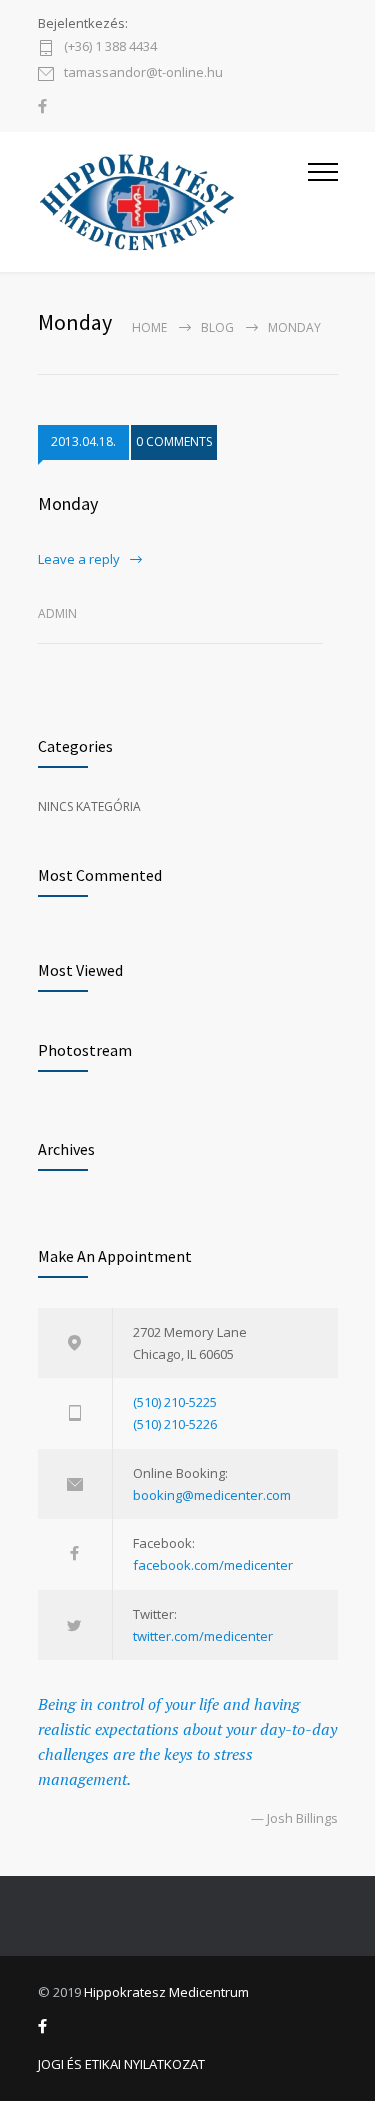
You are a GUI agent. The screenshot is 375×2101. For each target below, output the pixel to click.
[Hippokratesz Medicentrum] (173, 202)
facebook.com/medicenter (213, 1565)
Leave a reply (79, 559)
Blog (217, 327)
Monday (68, 503)
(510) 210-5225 (175, 1402)
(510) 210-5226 (175, 1424)
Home (149, 327)
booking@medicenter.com (212, 1495)
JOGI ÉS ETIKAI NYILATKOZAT (121, 2064)
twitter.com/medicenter (203, 1636)
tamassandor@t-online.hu (143, 73)
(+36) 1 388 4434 (110, 47)
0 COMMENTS (174, 441)
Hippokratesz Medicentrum (166, 1992)
